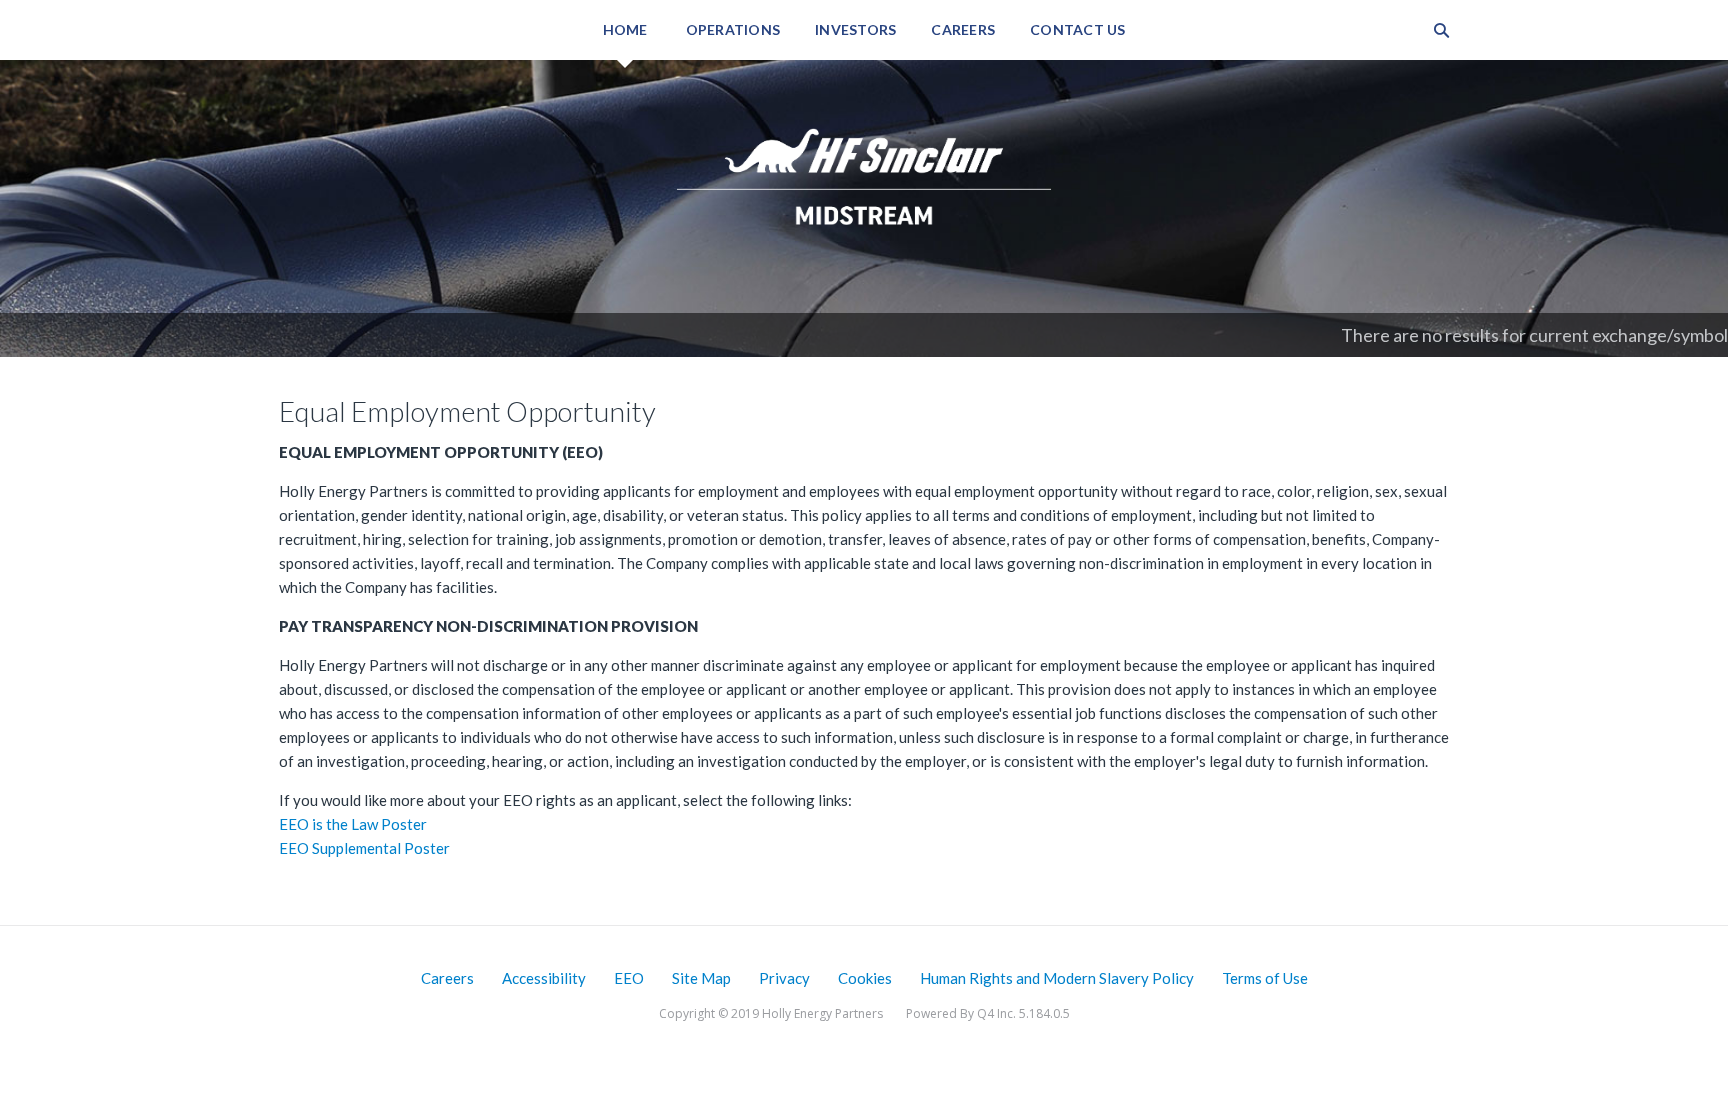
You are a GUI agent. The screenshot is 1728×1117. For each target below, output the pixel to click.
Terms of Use (1265, 978)
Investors (855, 29)
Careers (963, 29)
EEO (629, 978)
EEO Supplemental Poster (364, 848)
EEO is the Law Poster (353, 824)
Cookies (865, 978)
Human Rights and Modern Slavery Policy (1057, 978)
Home (625, 29)
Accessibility (544, 978)
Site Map (701, 978)
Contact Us (1078, 29)
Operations (733, 29)
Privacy (784, 978)
